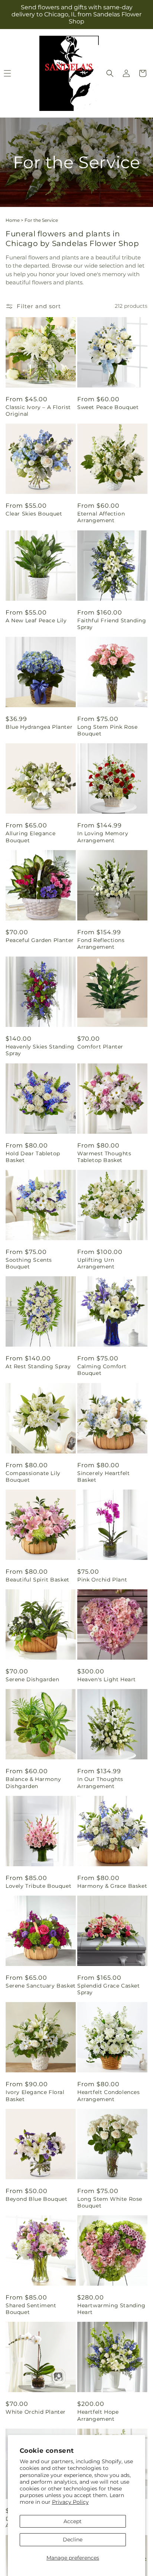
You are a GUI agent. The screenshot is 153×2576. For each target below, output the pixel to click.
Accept (73, 2521)
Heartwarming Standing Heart (111, 2309)
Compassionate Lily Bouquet (33, 1477)
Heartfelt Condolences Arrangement (109, 2095)
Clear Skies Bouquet (34, 514)
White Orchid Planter (36, 2412)
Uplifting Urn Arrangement (96, 1263)
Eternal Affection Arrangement (101, 517)
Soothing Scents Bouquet (29, 1263)
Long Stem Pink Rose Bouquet (107, 730)
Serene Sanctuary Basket (41, 1986)
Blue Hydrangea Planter (39, 727)
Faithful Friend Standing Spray (112, 624)
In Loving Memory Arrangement (103, 837)
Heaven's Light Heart (107, 1679)
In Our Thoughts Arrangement (100, 1782)
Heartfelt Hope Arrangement (98, 2415)
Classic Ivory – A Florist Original (38, 411)
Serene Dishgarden (32, 1679)
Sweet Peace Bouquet (108, 407)
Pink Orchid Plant (102, 1580)
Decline (73, 2540)
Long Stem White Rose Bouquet (110, 2202)
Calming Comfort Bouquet (102, 1370)
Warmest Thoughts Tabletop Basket (104, 1157)
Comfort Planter (100, 1047)
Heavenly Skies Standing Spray (40, 1050)
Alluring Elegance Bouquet (30, 837)
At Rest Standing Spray (38, 1366)
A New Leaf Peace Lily (36, 620)
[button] (110, 73)
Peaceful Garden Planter (40, 940)
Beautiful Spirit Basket (38, 1580)
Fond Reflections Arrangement (101, 944)
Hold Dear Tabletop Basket (33, 1157)
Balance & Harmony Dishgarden (33, 1782)
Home (13, 220)
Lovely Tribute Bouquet (38, 1886)
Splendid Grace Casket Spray (109, 1989)
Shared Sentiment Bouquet (31, 2309)
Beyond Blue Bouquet (36, 2199)
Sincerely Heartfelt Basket (103, 1477)
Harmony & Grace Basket (112, 1886)
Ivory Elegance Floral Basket (35, 2095)
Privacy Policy (70, 2502)
